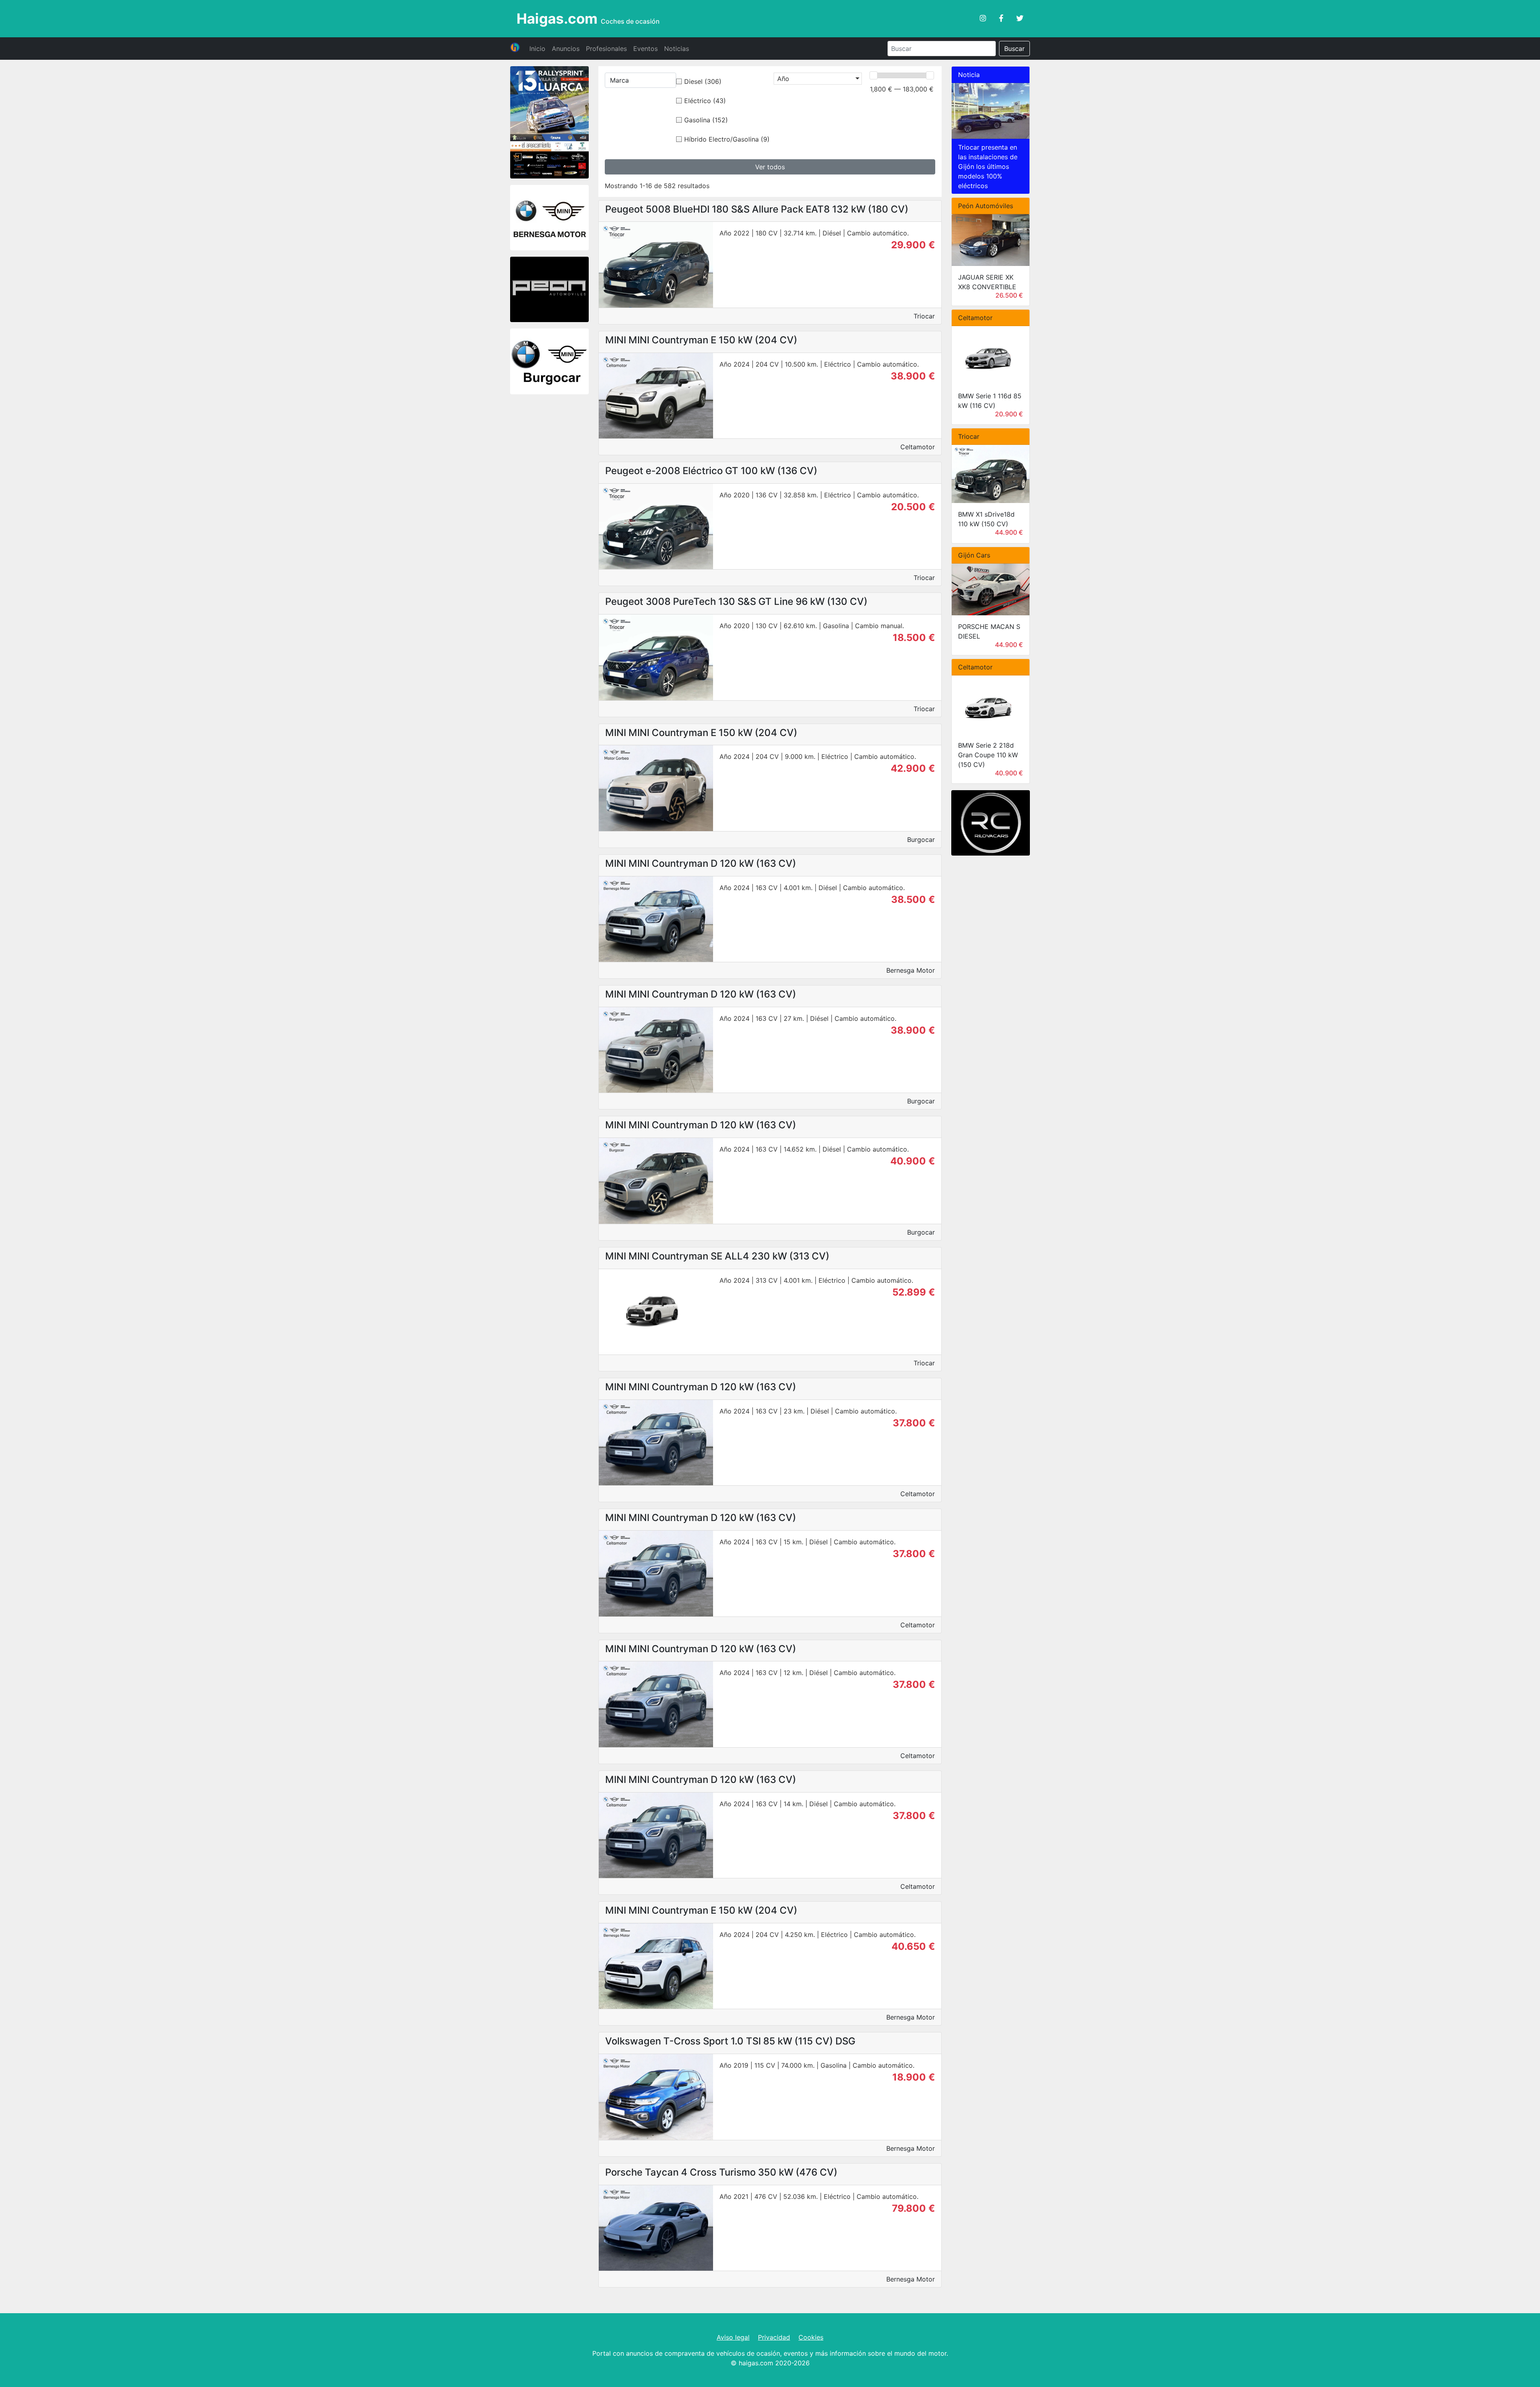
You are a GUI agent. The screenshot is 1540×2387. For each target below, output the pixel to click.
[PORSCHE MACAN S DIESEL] (991, 589)
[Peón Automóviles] (549, 290)
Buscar (1014, 49)
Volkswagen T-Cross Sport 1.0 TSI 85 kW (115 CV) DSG (730, 2041)
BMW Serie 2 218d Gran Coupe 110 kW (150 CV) (988, 755)
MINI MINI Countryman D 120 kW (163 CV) (701, 863)
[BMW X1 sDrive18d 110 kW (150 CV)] (991, 474)
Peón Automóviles (986, 206)
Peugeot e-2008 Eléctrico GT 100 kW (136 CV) (711, 471)
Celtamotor (918, 447)
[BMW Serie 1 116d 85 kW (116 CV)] (991, 355)
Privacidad (774, 2337)
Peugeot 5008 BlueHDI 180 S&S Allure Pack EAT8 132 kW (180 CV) (757, 209)
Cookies (811, 2337)
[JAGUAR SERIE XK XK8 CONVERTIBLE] (991, 240)
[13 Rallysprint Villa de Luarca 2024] (549, 123)
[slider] (873, 75)
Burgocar (921, 840)
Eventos (645, 49)
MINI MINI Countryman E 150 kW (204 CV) (701, 340)
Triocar (924, 316)
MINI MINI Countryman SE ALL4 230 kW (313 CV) (717, 1256)
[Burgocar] (549, 363)
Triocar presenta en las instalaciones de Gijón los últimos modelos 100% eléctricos (988, 166)
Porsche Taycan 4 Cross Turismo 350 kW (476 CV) (721, 2172)
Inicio (537, 49)
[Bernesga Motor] (549, 219)
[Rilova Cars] (991, 824)
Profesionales (606, 49)
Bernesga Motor (911, 970)
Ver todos (770, 167)
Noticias (677, 49)
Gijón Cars (974, 555)
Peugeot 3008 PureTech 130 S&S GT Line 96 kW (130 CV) (736, 601)
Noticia (969, 75)
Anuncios (566, 49)
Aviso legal (733, 2337)
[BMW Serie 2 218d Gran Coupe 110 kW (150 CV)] (991, 705)
